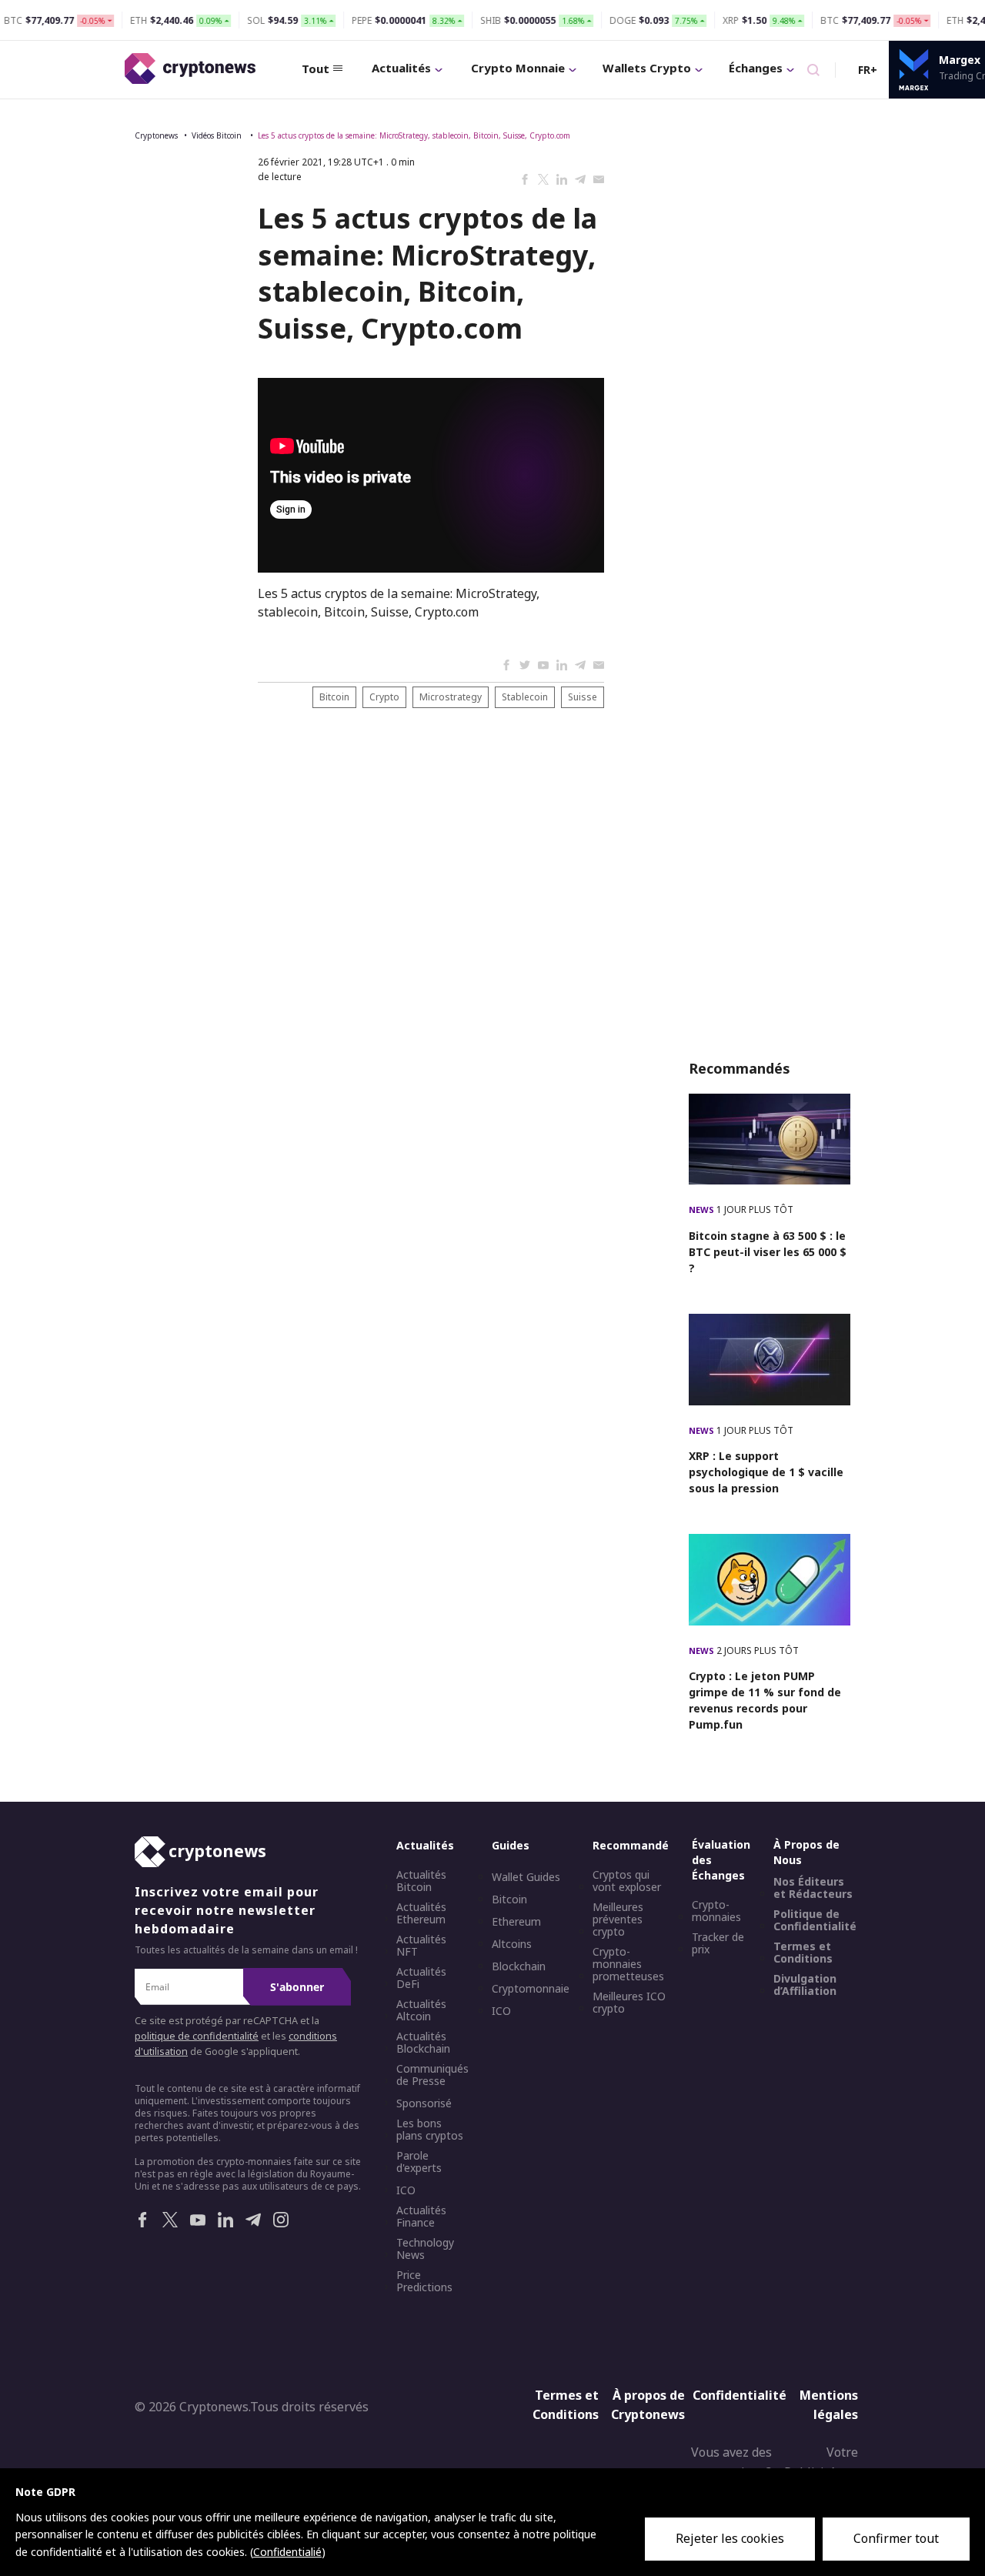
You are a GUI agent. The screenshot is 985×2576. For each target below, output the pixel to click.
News (703, 1209)
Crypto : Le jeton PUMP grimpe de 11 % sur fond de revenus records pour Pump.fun (765, 1700)
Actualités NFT (421, 1946)
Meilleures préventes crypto (618, 1919)
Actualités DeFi (421, 1978)
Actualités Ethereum (421, 1913)
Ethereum (516, 1922)
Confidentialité (734, 2395)
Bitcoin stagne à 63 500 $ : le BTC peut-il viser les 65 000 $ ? (768, 1252)
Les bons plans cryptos (430, 2130)
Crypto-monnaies (716, 1911)
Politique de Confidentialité (815, 1920)
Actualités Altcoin (421, 2010)
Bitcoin (334, 697)
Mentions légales (829, 2405)
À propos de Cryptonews (648, 2405)
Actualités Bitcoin (421, 1881)
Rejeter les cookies (730, 2538)
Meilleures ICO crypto (629, 2003)
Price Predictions (424, 2281)
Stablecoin (525, 697)
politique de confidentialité (197, 2036)
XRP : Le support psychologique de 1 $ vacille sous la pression (766, 1472)
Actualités (401, 68)
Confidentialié (287, 2552)
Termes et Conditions (803, 1953)
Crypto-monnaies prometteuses (628, 1964)
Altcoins (512, 1944)
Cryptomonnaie (531, 1989)
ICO (406, 2190)
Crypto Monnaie (518, 68)
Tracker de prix (718, 1943)
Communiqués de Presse (432, 2075)
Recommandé (631, 1845)
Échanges (756, 68)
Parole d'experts (419, 2162)
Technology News (425, 2249)
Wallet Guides (526, 1877)
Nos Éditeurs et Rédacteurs (813, 1888)
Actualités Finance (421, 2217)
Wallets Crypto (647, 68)
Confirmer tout (896, 2538)
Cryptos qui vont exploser (627, 1881)
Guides (511, 1845)
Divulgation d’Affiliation (805, 1985)
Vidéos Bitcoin (218, 135)
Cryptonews (156, 135)
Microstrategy (451, 697)
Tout (316, 68)
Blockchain (519, 1966)
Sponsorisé (424, 2103)
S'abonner (297, 1987)
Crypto (384, 697)
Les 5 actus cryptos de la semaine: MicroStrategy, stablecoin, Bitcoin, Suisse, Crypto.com (414, 135)
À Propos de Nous (806, 1852)
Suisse (583, 697)
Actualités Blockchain (423, 2043)
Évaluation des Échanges (721, 1860)
